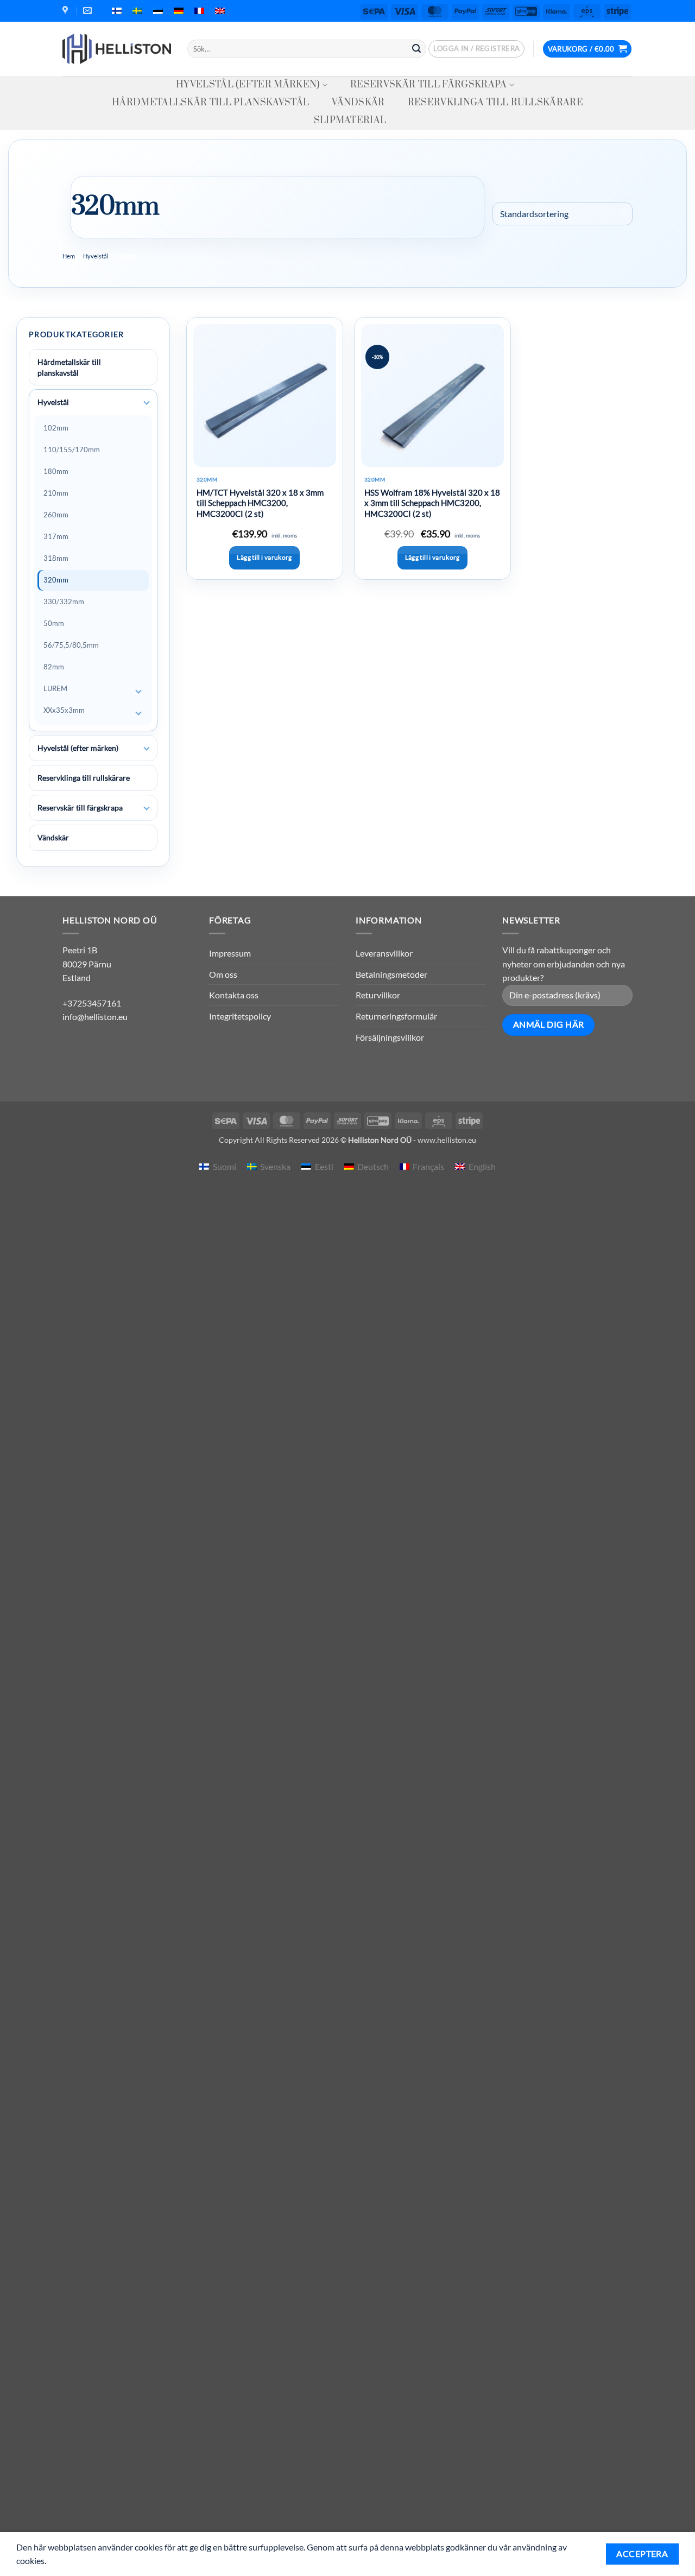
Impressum (230, 953)
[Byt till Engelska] (220, 11)
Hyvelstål (96, 256)
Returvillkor (378, 995)
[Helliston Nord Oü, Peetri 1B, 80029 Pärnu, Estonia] (67, 11)
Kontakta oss (234, 995)
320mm (56, 580)
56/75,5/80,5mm (71, 645)
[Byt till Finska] (117, 11)
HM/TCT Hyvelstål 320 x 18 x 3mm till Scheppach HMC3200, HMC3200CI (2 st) (260, 503)
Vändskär (358, 103)
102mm (56, 428)
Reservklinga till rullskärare (495, 103)
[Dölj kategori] (147, 403)
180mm (56, 471)
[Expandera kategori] (138, 692)
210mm (56, 493)
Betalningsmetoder (391, 974)
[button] (476, 49)
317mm (56, 536)
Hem (69, 256)
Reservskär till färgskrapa (428, 85)
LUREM (55, 688)
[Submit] (416, 49)
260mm (56, 515)
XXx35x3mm (64, 710)
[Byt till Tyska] (179, 11)
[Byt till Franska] (199, 11)
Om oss (223, 974)
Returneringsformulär (396, 1016)
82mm (54, 667)
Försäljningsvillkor (390, 1037)
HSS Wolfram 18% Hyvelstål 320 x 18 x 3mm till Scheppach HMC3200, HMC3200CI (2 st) (432, 503)
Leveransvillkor (384, 953)
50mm (54, 623)
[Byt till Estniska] (158, 11)
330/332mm (64, 602)
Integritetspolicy (240, 1016)
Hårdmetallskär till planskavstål (210, 103)
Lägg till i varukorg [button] (264, 557)
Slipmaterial (350, 121)
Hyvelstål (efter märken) (248, 85)
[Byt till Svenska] (137, 11)
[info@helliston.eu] (89, 11)
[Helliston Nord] (117, 49)
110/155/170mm (72, 450)
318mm (56, 558)
